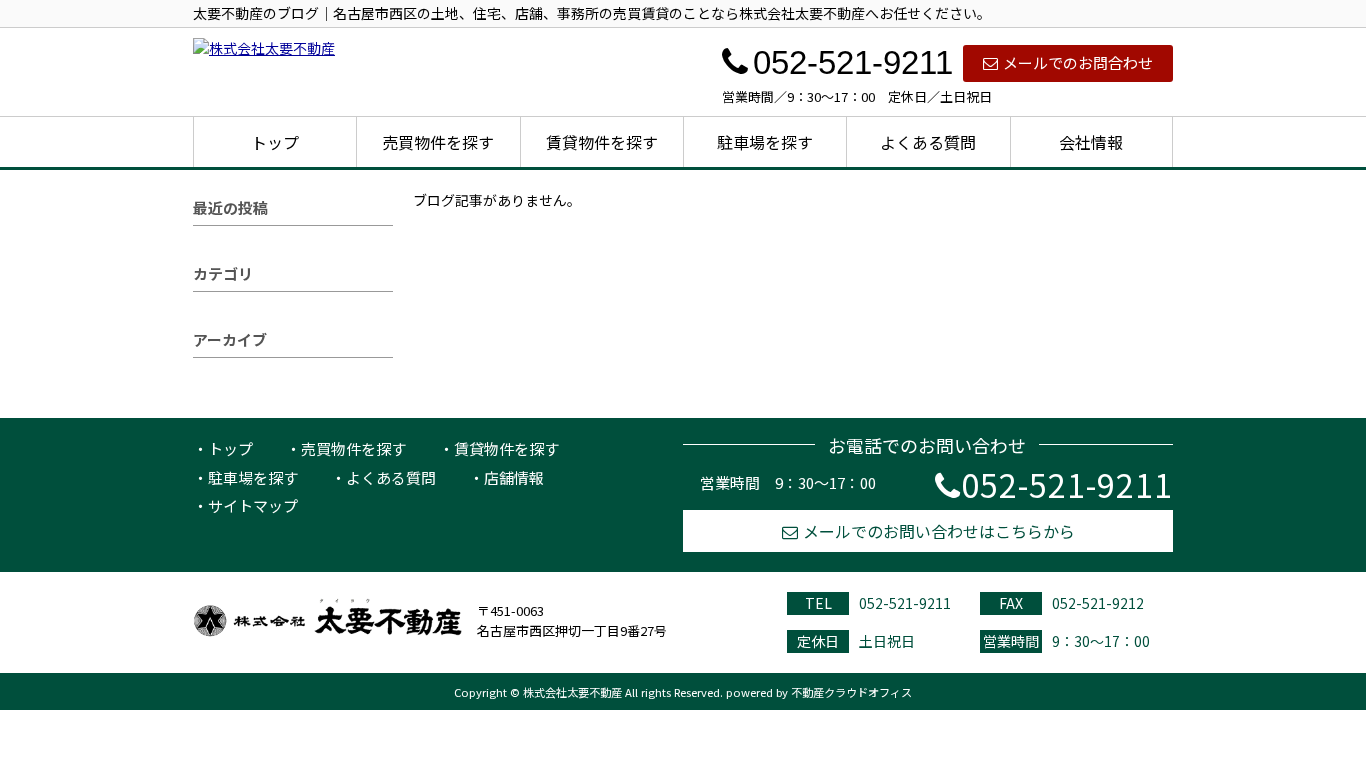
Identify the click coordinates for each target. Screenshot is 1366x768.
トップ (275, 142)
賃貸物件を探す (602, 142)
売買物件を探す (438, 142)
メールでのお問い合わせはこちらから (939, 531)
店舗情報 (514, 477)
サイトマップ (253, 505)
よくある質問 (928, 142)
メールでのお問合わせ (1078, 62)
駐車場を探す (765, 142)
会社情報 (1091, 142)
